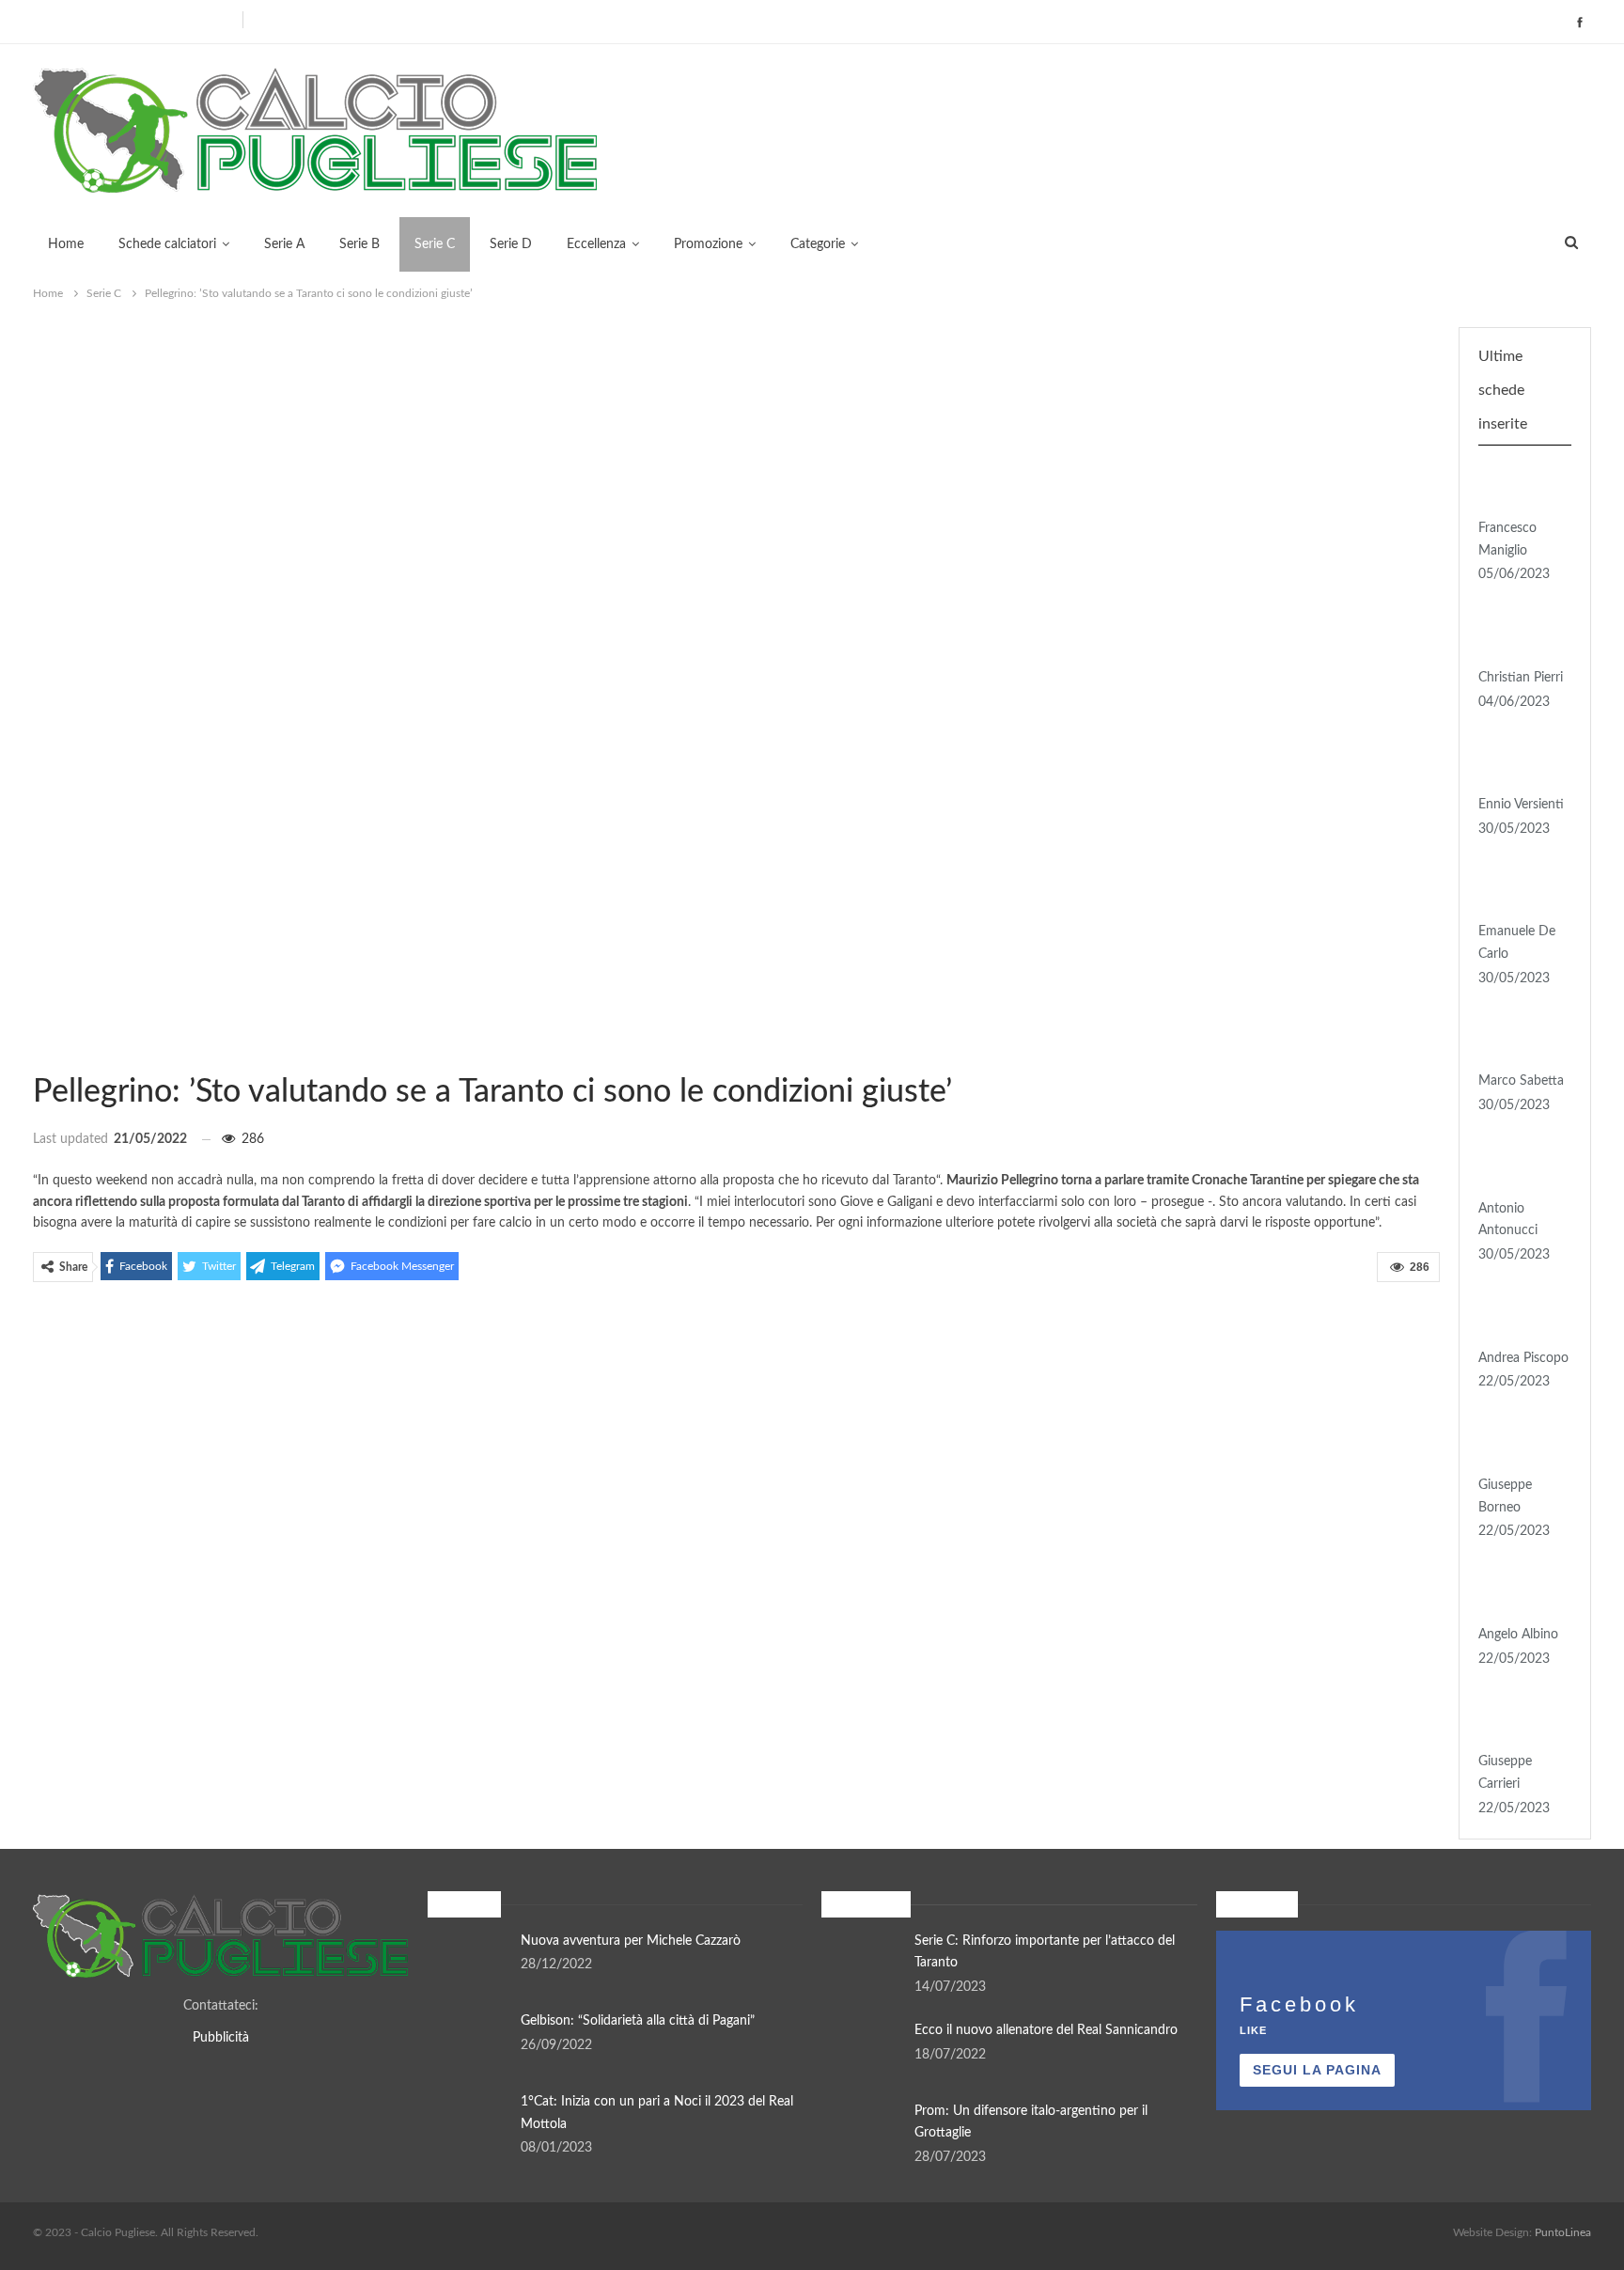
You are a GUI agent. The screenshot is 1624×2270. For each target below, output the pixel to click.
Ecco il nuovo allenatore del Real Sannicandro (1046, 2030)
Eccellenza (596, 244)
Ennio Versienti (1521, 805)
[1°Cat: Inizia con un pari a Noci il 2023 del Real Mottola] (468, 2121)
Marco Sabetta (1521, 1081)
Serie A (284, 244)
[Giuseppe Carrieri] (1519, 1721)
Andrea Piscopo (1523, 1358)
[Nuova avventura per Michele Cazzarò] (468, 1961)
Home (66, 244)
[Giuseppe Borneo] (1519, 1445)
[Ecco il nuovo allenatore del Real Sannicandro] (862, 2050)
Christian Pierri (1521, 678)
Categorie (818, 244)
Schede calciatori (167, 244)
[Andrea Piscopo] (1519, 1318)
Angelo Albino (1518, 1635)
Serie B (359, 244)
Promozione (708, 244)
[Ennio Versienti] (1519, 764)
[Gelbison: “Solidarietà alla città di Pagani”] (468, 2041)
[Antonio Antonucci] (1519, 1168)
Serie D (511, 244)
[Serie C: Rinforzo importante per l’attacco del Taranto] (862, 1961)
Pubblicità (221, 2038)
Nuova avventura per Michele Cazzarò (631, 1941)
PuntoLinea (1563, 2232)
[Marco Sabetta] (1519, 1041)
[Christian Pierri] (1519, 637)
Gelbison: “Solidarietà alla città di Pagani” (638, 2021)
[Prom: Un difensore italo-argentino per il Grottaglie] (862, 2131)
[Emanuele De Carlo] (1519, 892)
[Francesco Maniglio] (1519, 488)
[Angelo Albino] (1519, 1594)
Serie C (435, 244)
